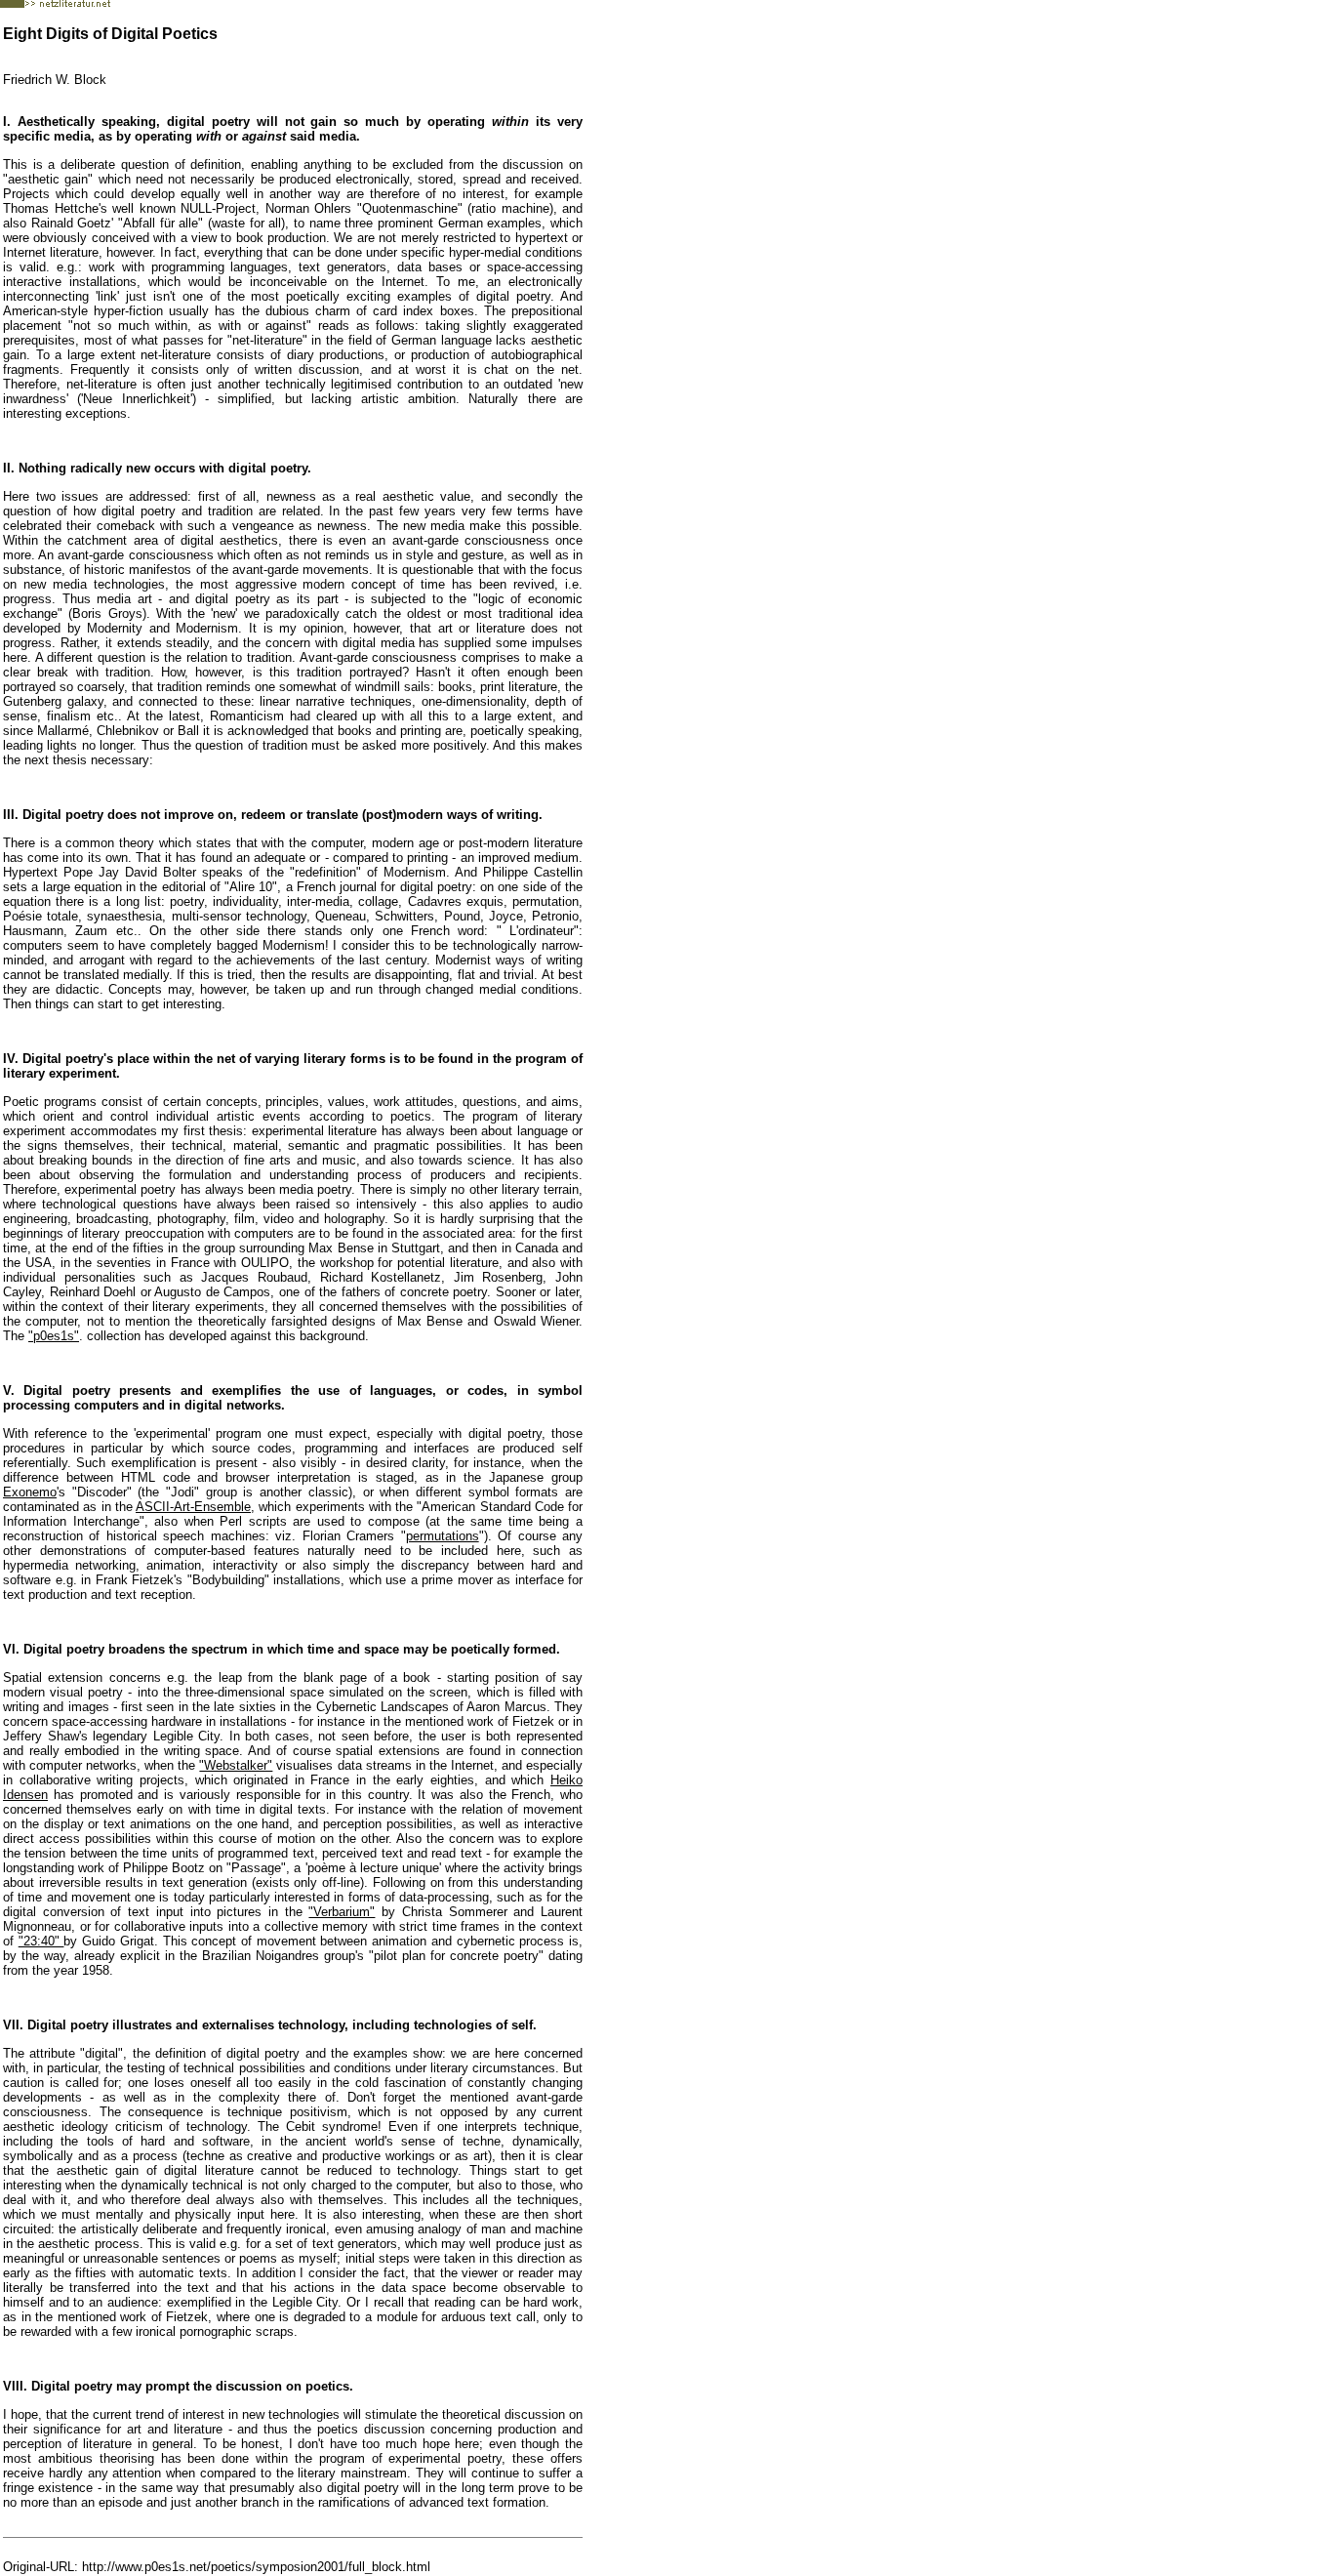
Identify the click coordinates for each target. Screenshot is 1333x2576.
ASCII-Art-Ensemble (193, 1507)
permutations (443, 1536)
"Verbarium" (342, 1912)
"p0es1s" (54, 1336)
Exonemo (30, 1492)
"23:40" (41, 1941)
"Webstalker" (236, 1765)
